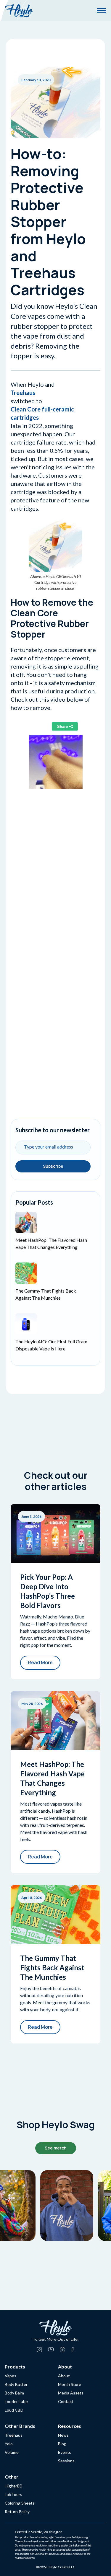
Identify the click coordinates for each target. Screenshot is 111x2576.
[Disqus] (55, 879)
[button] (102, 11)
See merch (56, 2148)
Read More (40, 1662)
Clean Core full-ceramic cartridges (42, 413)
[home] (19, 11)
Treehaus (23, 393)
